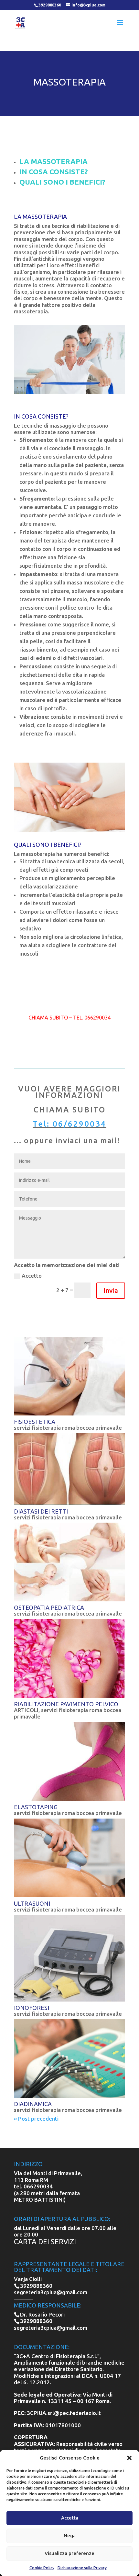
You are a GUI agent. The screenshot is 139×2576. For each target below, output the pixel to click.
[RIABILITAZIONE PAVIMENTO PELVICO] (69, 1658)
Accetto (32, 1276)
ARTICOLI (26, 1710)
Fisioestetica (35, 1422)
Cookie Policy (42, 2568)
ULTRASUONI (32, 1903)
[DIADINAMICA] (69, 2058)
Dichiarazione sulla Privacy (82, 2568)
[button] (129, 2458)
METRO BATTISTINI (39, 2200)
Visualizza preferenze (69, 2553)
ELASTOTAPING (36, 1807)
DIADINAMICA (33, 2104)
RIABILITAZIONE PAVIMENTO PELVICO (66, 1704)
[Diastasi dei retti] (69, 1469)
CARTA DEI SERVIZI (45, 2241)
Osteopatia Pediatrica (49, 1607)
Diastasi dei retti (41, 1511)
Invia (111, 1290)
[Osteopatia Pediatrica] (69, 1562)
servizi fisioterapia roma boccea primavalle (68, 1428)
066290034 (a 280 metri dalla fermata (47, 2190)
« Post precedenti (36, 2119)
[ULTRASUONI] (69, 1858)
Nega (70, 2535)
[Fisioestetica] (69, 1376)
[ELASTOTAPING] (69, 1761)
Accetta (70, 2518)
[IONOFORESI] (69, 1958)
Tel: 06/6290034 (69, 1124)
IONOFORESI (32, 2008)
